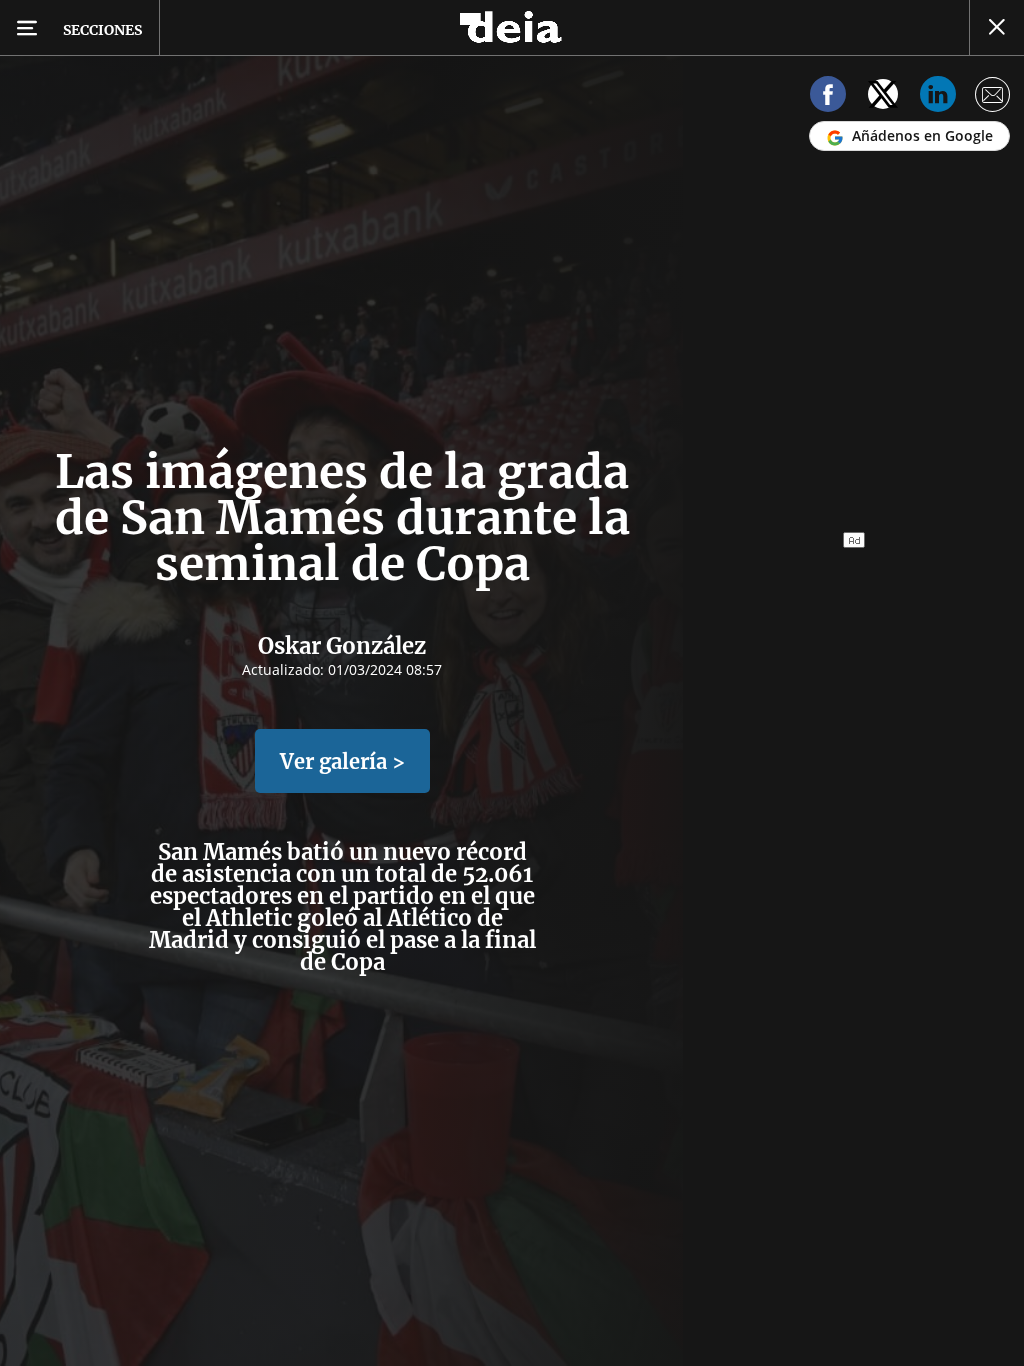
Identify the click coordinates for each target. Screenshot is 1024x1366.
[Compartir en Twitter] (883, 97)
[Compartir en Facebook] (828, 97)
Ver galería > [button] (342, 761)
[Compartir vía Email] (993, 97)
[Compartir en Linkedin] (938, 97)
